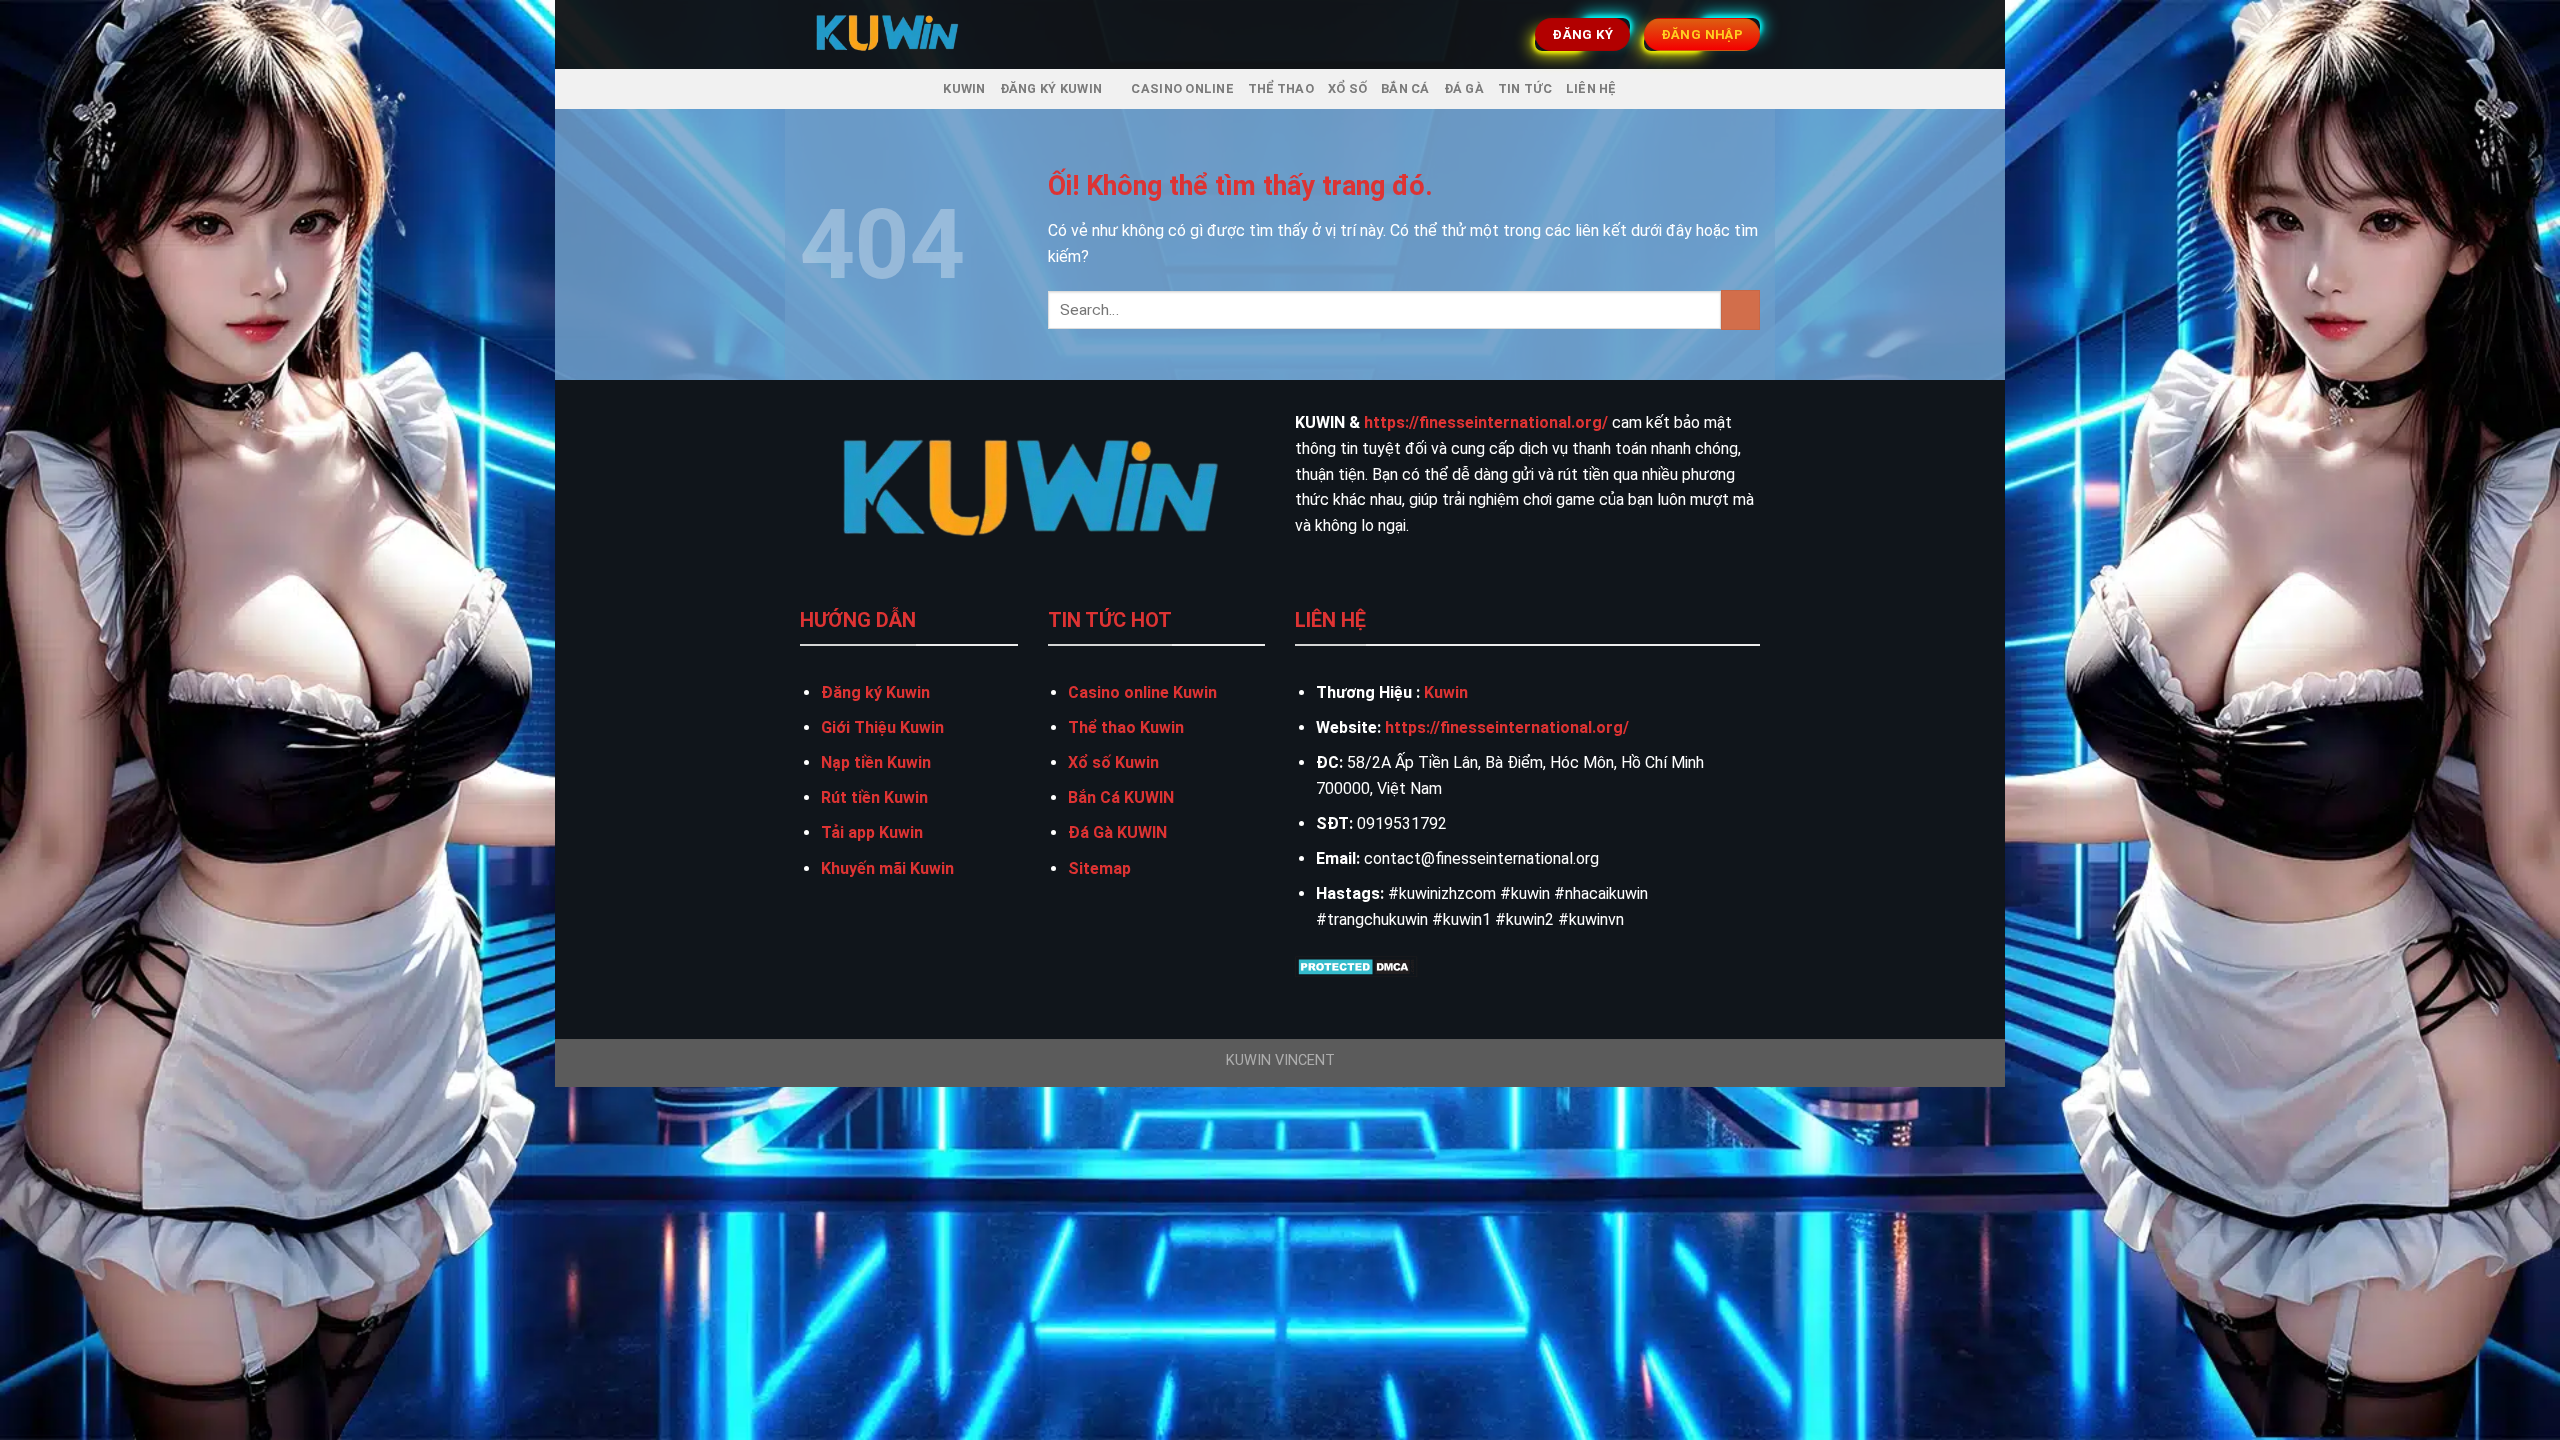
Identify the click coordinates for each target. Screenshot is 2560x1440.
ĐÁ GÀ (1464, 88)
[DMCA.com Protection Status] (1356, 965)
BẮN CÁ (1405, 88)
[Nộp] (1740, 309)
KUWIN (964, 88)
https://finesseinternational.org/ (1486, 422)
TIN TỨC (1525, 88)
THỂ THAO (1281, 88)
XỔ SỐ (1347, 88)
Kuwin (1446, 692)
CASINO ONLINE (1182, 88)
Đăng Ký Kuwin (1051, 88)
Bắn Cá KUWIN (1121, 797)
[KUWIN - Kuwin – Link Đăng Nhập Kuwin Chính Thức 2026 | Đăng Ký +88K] (888, 35)
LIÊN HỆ (1591, 88)
